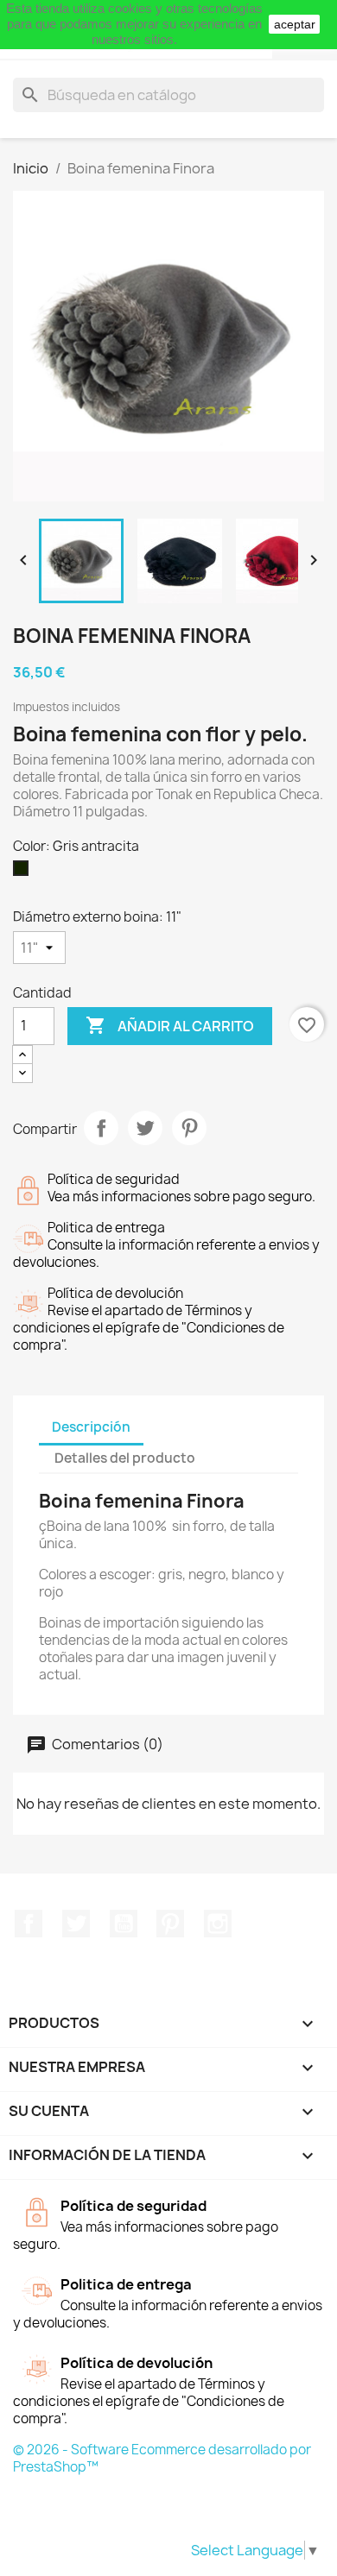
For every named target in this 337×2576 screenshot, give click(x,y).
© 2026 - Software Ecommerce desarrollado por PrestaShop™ (162, 2458)
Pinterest (189, 1128)
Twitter (76, 1924)
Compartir (101, 1128)
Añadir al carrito (170, 1025)
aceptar (295, 24)
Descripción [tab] (91, 1427)
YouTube (124, 1924)
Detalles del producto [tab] (125, 1458)
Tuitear (145, 1128)
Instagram (218, 1924)
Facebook (29, 1924)
